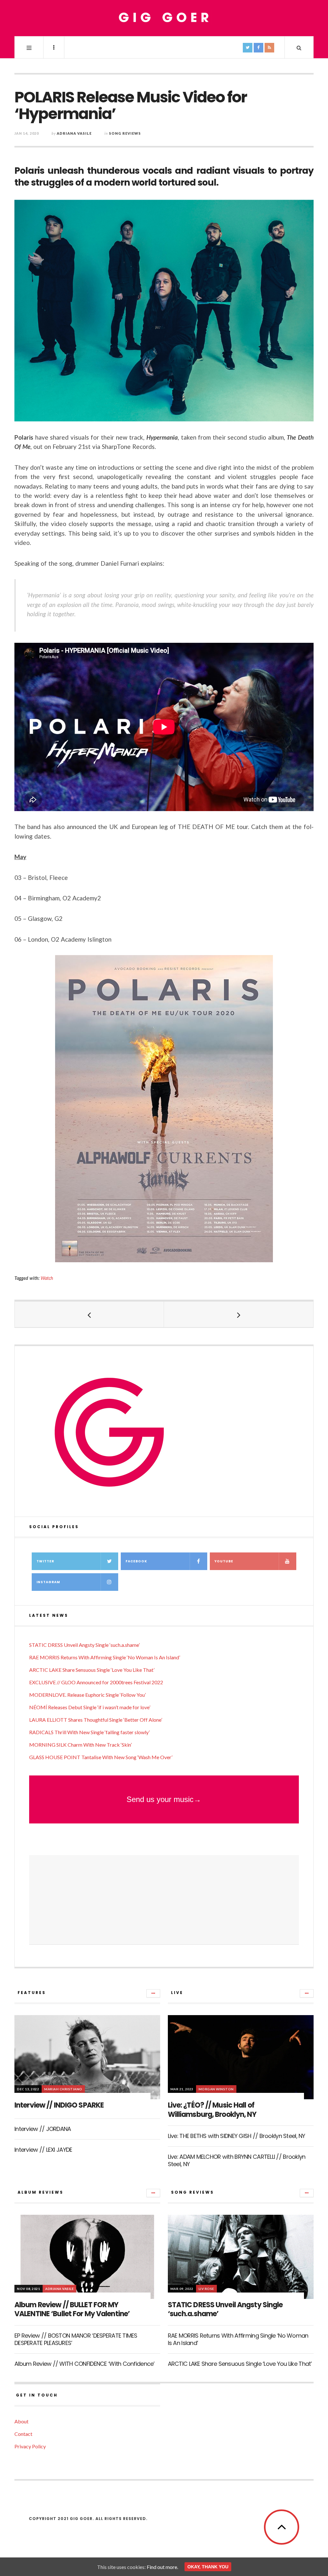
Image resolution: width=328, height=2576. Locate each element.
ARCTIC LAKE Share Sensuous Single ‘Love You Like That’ (92, 1670)
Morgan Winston (216, 2089)
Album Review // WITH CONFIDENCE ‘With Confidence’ (85, 2364)
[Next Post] (239, 1314)
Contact (23, 2434)
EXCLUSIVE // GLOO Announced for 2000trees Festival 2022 (96, 1682)
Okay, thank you (208, 2567)
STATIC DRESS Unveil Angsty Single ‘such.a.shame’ (84, 1645)
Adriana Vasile (74, 133)
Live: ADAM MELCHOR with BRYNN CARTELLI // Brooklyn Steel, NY (237, 2160)
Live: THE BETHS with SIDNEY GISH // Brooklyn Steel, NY (237, 2136)
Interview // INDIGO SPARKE (59, 2105)
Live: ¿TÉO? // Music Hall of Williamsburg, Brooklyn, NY (212, 2110)
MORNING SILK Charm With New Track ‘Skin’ (80, 1745)
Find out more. (162, 2567)
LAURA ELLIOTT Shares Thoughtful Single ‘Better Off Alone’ (96, 1720)
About (21, 2421)
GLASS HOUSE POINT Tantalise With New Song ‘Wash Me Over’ (101, 1757)
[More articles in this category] (153, 1993)
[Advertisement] (164, 1900)
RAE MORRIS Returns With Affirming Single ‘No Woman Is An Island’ (105, 1657)
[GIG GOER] (164, 18)
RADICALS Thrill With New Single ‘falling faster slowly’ (89, 1732)
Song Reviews (125, 133)
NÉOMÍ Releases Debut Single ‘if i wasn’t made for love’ (90, 1707)
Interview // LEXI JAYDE (43, 2150)
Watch (47, 1278)
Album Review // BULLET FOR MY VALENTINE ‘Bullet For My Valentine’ (72, 2309)
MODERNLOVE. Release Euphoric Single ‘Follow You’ (87, 1695)
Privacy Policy (30, 2446)
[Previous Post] (89, 1314)
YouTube (224, 1561)
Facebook (136, 1561)
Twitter (45, 1561)
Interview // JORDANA (43, 2129)
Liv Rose (206, 2289)
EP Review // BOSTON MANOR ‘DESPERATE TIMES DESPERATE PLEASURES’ (76, 2339)
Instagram (48, 1582)
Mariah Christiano (63, 2089)
